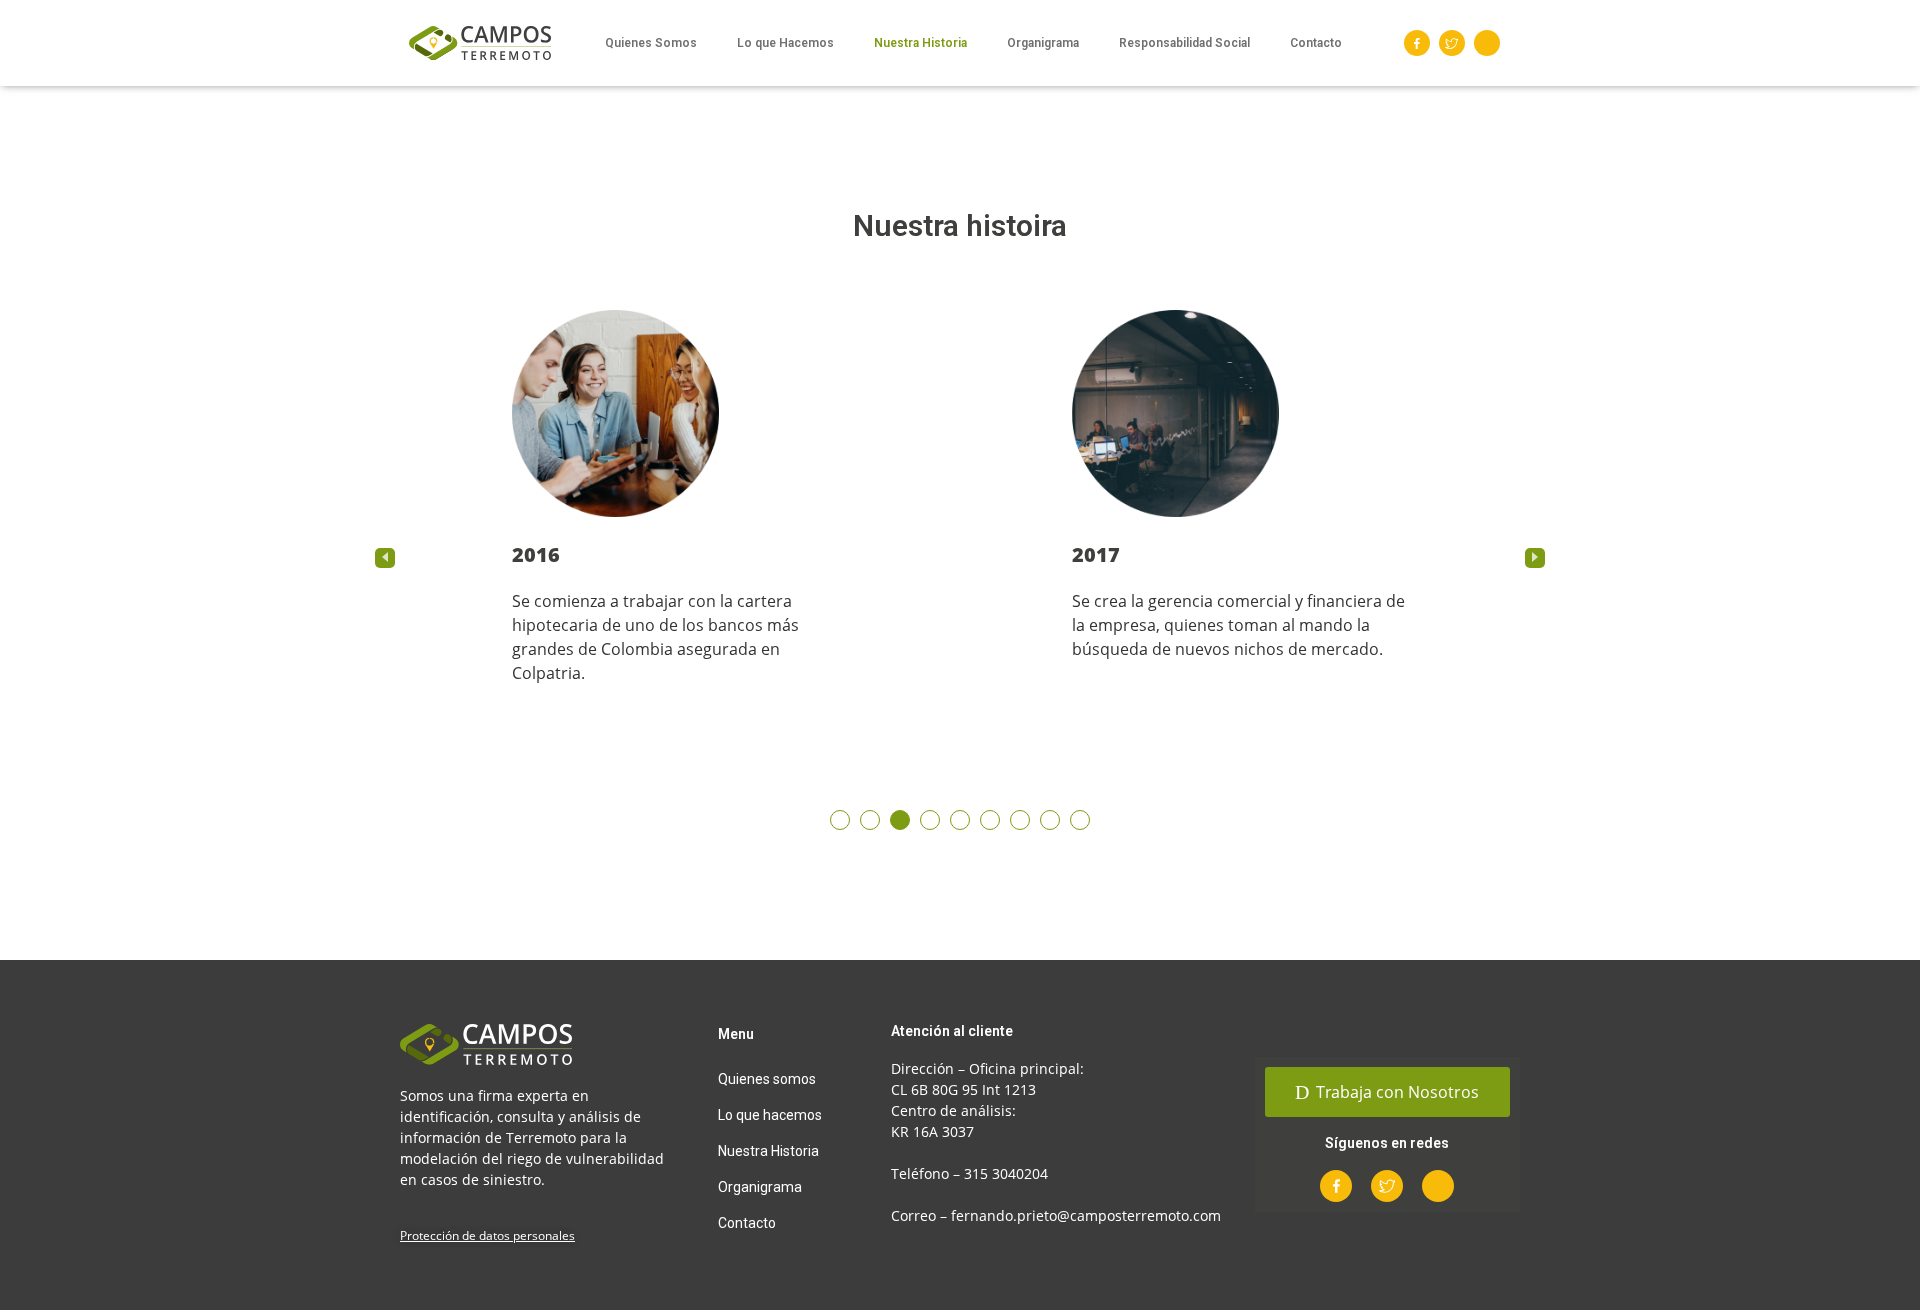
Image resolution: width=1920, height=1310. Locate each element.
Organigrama (1043, 43)
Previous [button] (385, 558)
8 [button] (1050, 820)
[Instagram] (1487, 43)
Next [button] (1535, 558)
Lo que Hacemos (785, 43)
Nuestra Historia (920, 43)
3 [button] (900, 820)
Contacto (1316, 43)
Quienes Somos (651, 43)
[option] (680, 521)
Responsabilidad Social (1184, 43)
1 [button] (840, 820)
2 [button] (870, 820)
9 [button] (1080, 820)
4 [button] (930, 820)
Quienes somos (767, 1079)
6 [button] (990, 820)
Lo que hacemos (770, 1115)
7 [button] (1020, 820)
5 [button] (960, 820)
